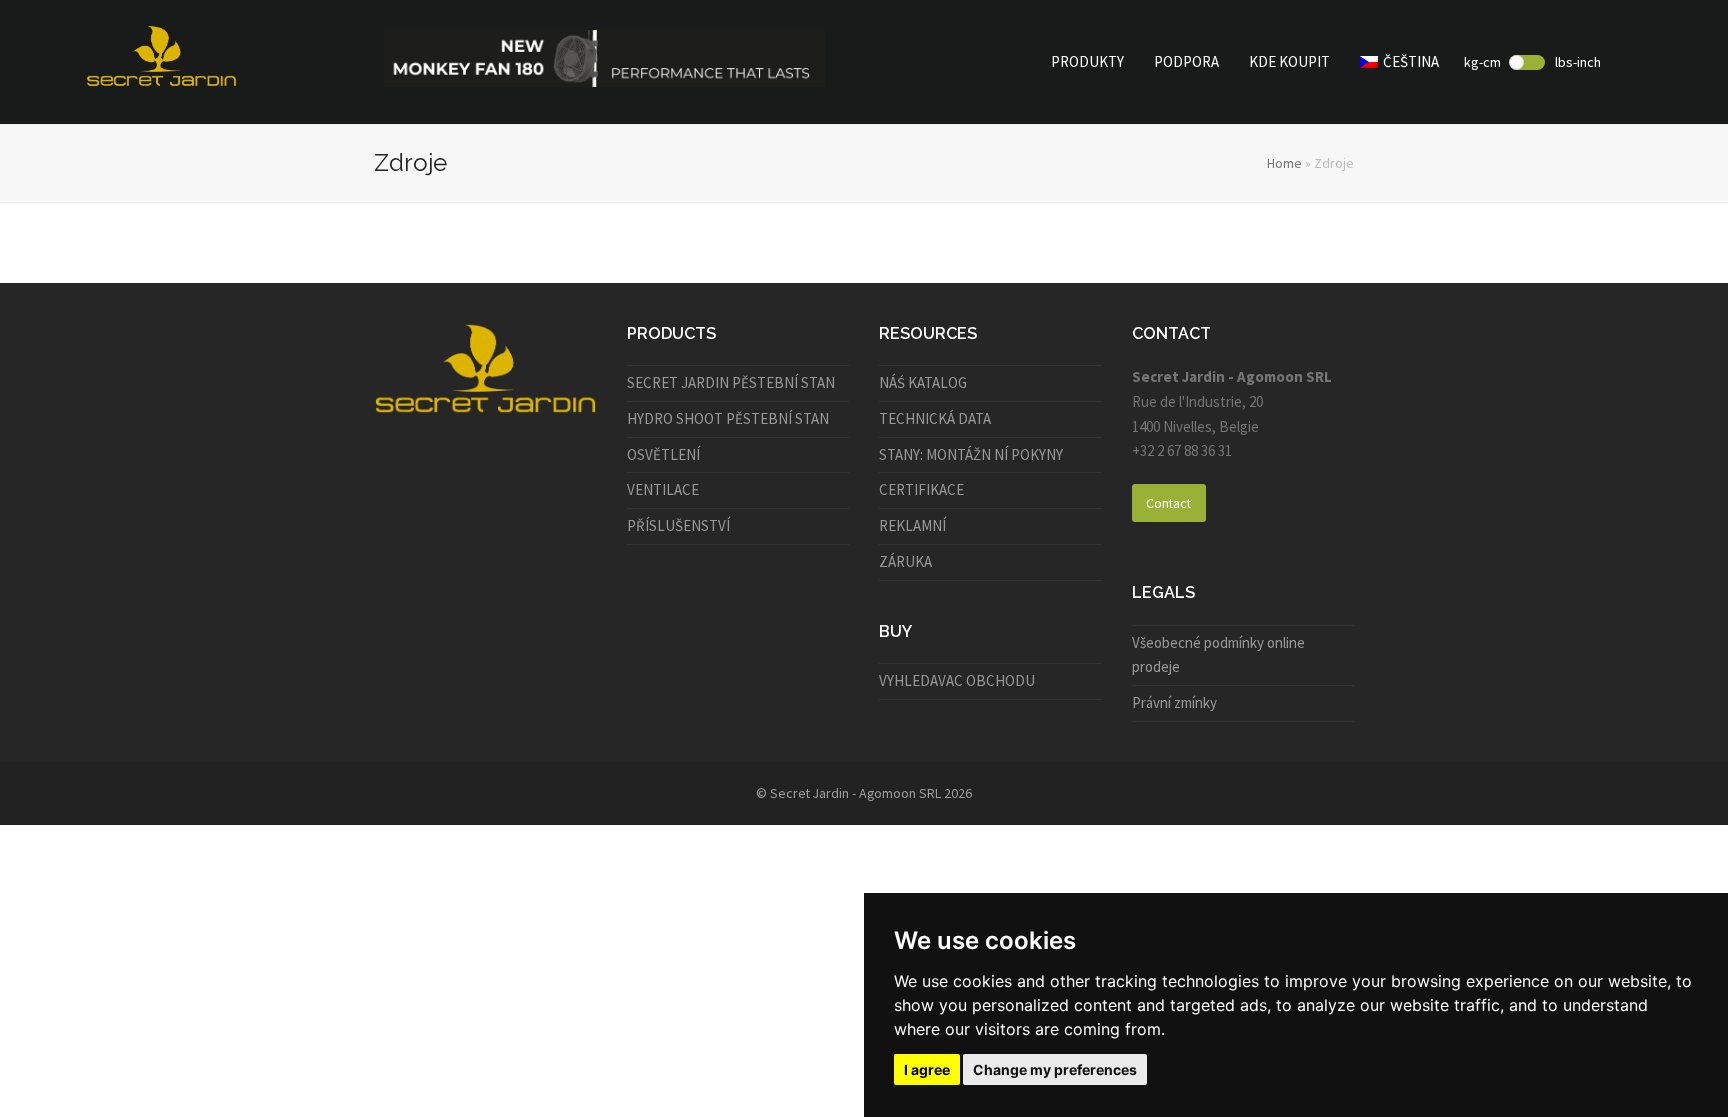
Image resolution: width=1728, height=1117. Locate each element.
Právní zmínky (1174, 702)
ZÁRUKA (905, 561)
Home (1284, 163)
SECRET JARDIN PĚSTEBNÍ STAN (731, 382)
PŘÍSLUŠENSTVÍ (678, 525)
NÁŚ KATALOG (923, 382)
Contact (1168, 503)
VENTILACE (663, 489)
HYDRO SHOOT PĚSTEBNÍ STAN (728, 418)
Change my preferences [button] (1055, 1069)
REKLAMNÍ (912, 525)
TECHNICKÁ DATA (935, 418)
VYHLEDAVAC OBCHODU (957, 680)
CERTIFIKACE (921, 489)
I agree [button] (927, 1069)
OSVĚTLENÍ (663, 454)
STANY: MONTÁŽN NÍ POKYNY (971, 454)
